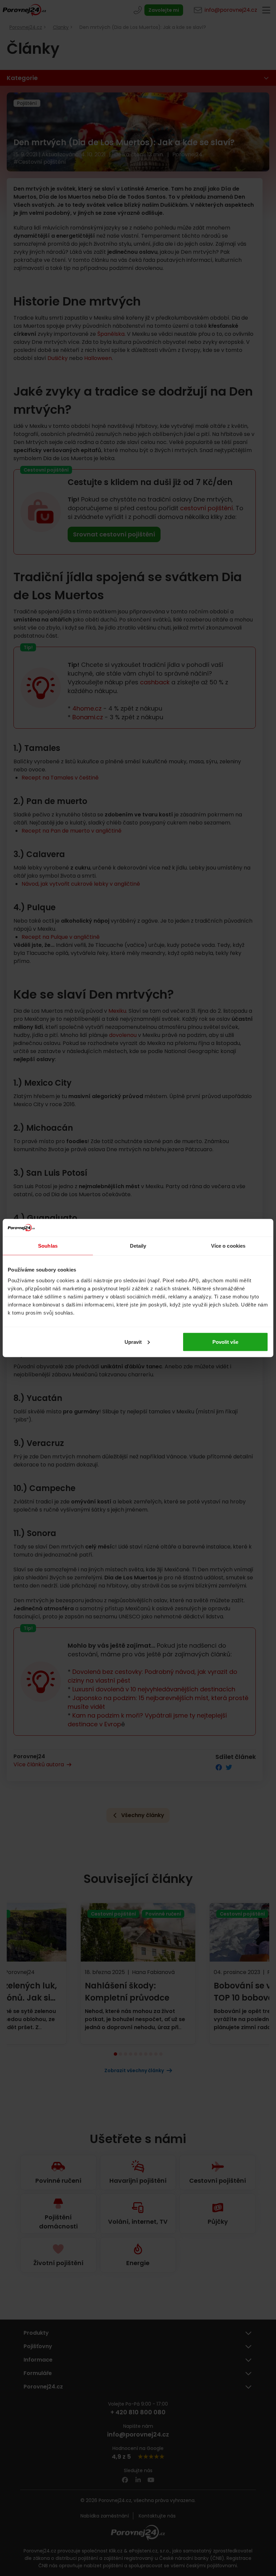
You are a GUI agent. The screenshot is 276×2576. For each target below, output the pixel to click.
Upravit (133, 1342)
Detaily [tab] (138, 1246)
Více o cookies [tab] (228, 1246)
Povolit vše (225, 1342)
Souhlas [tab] (48, 1246)
